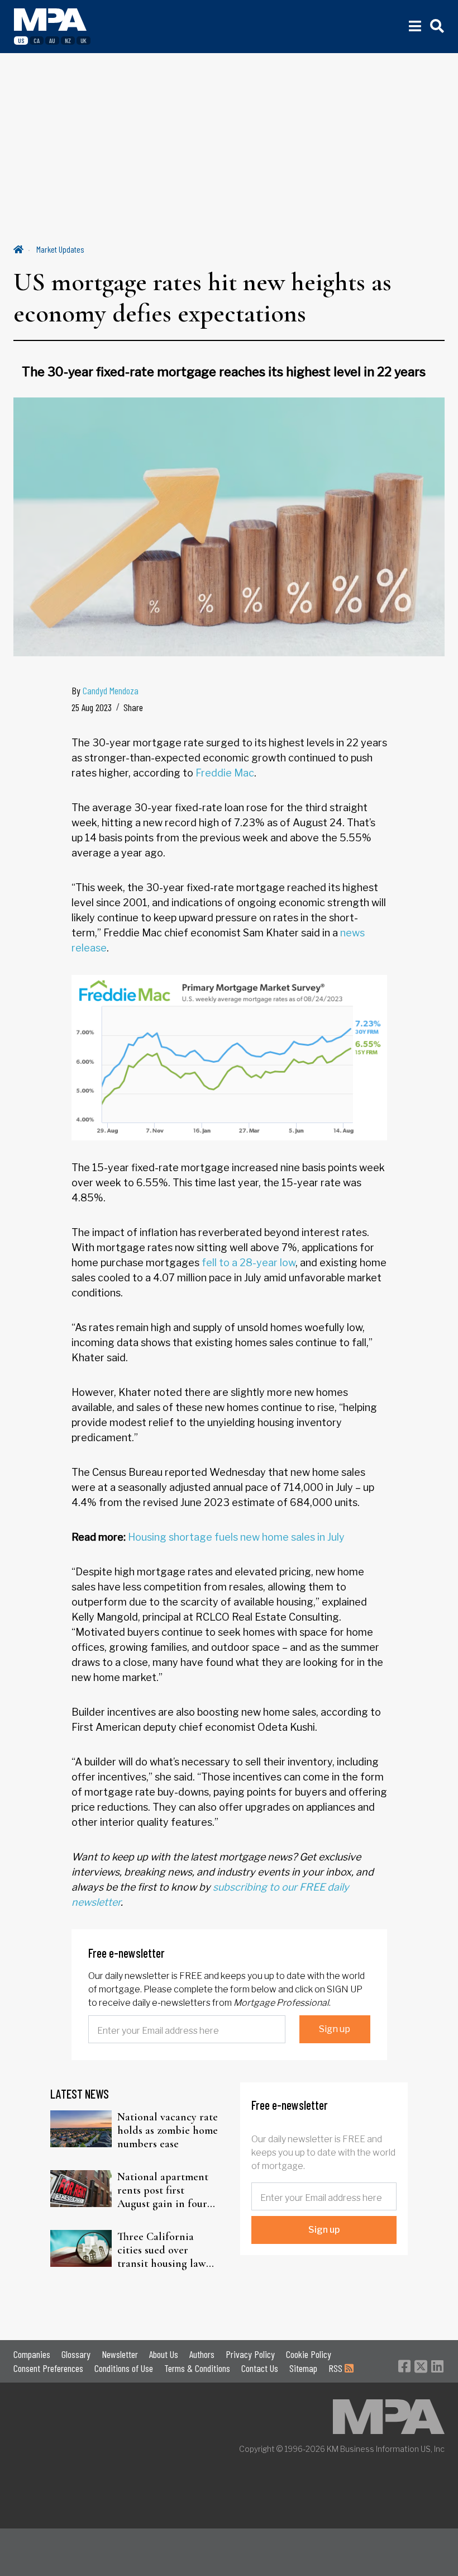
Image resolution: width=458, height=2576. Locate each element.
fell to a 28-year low (249, 1263)
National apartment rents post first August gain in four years (163, 2190)
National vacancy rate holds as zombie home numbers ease (168, 2130)
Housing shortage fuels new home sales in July (236, 1537)
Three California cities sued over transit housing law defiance (162, 2250)
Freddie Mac (225, 773)
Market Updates (60, 249)
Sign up (335, 2029)
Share (133, 707)
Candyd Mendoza (111, 690)
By (105, 690)
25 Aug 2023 (92, 707)
